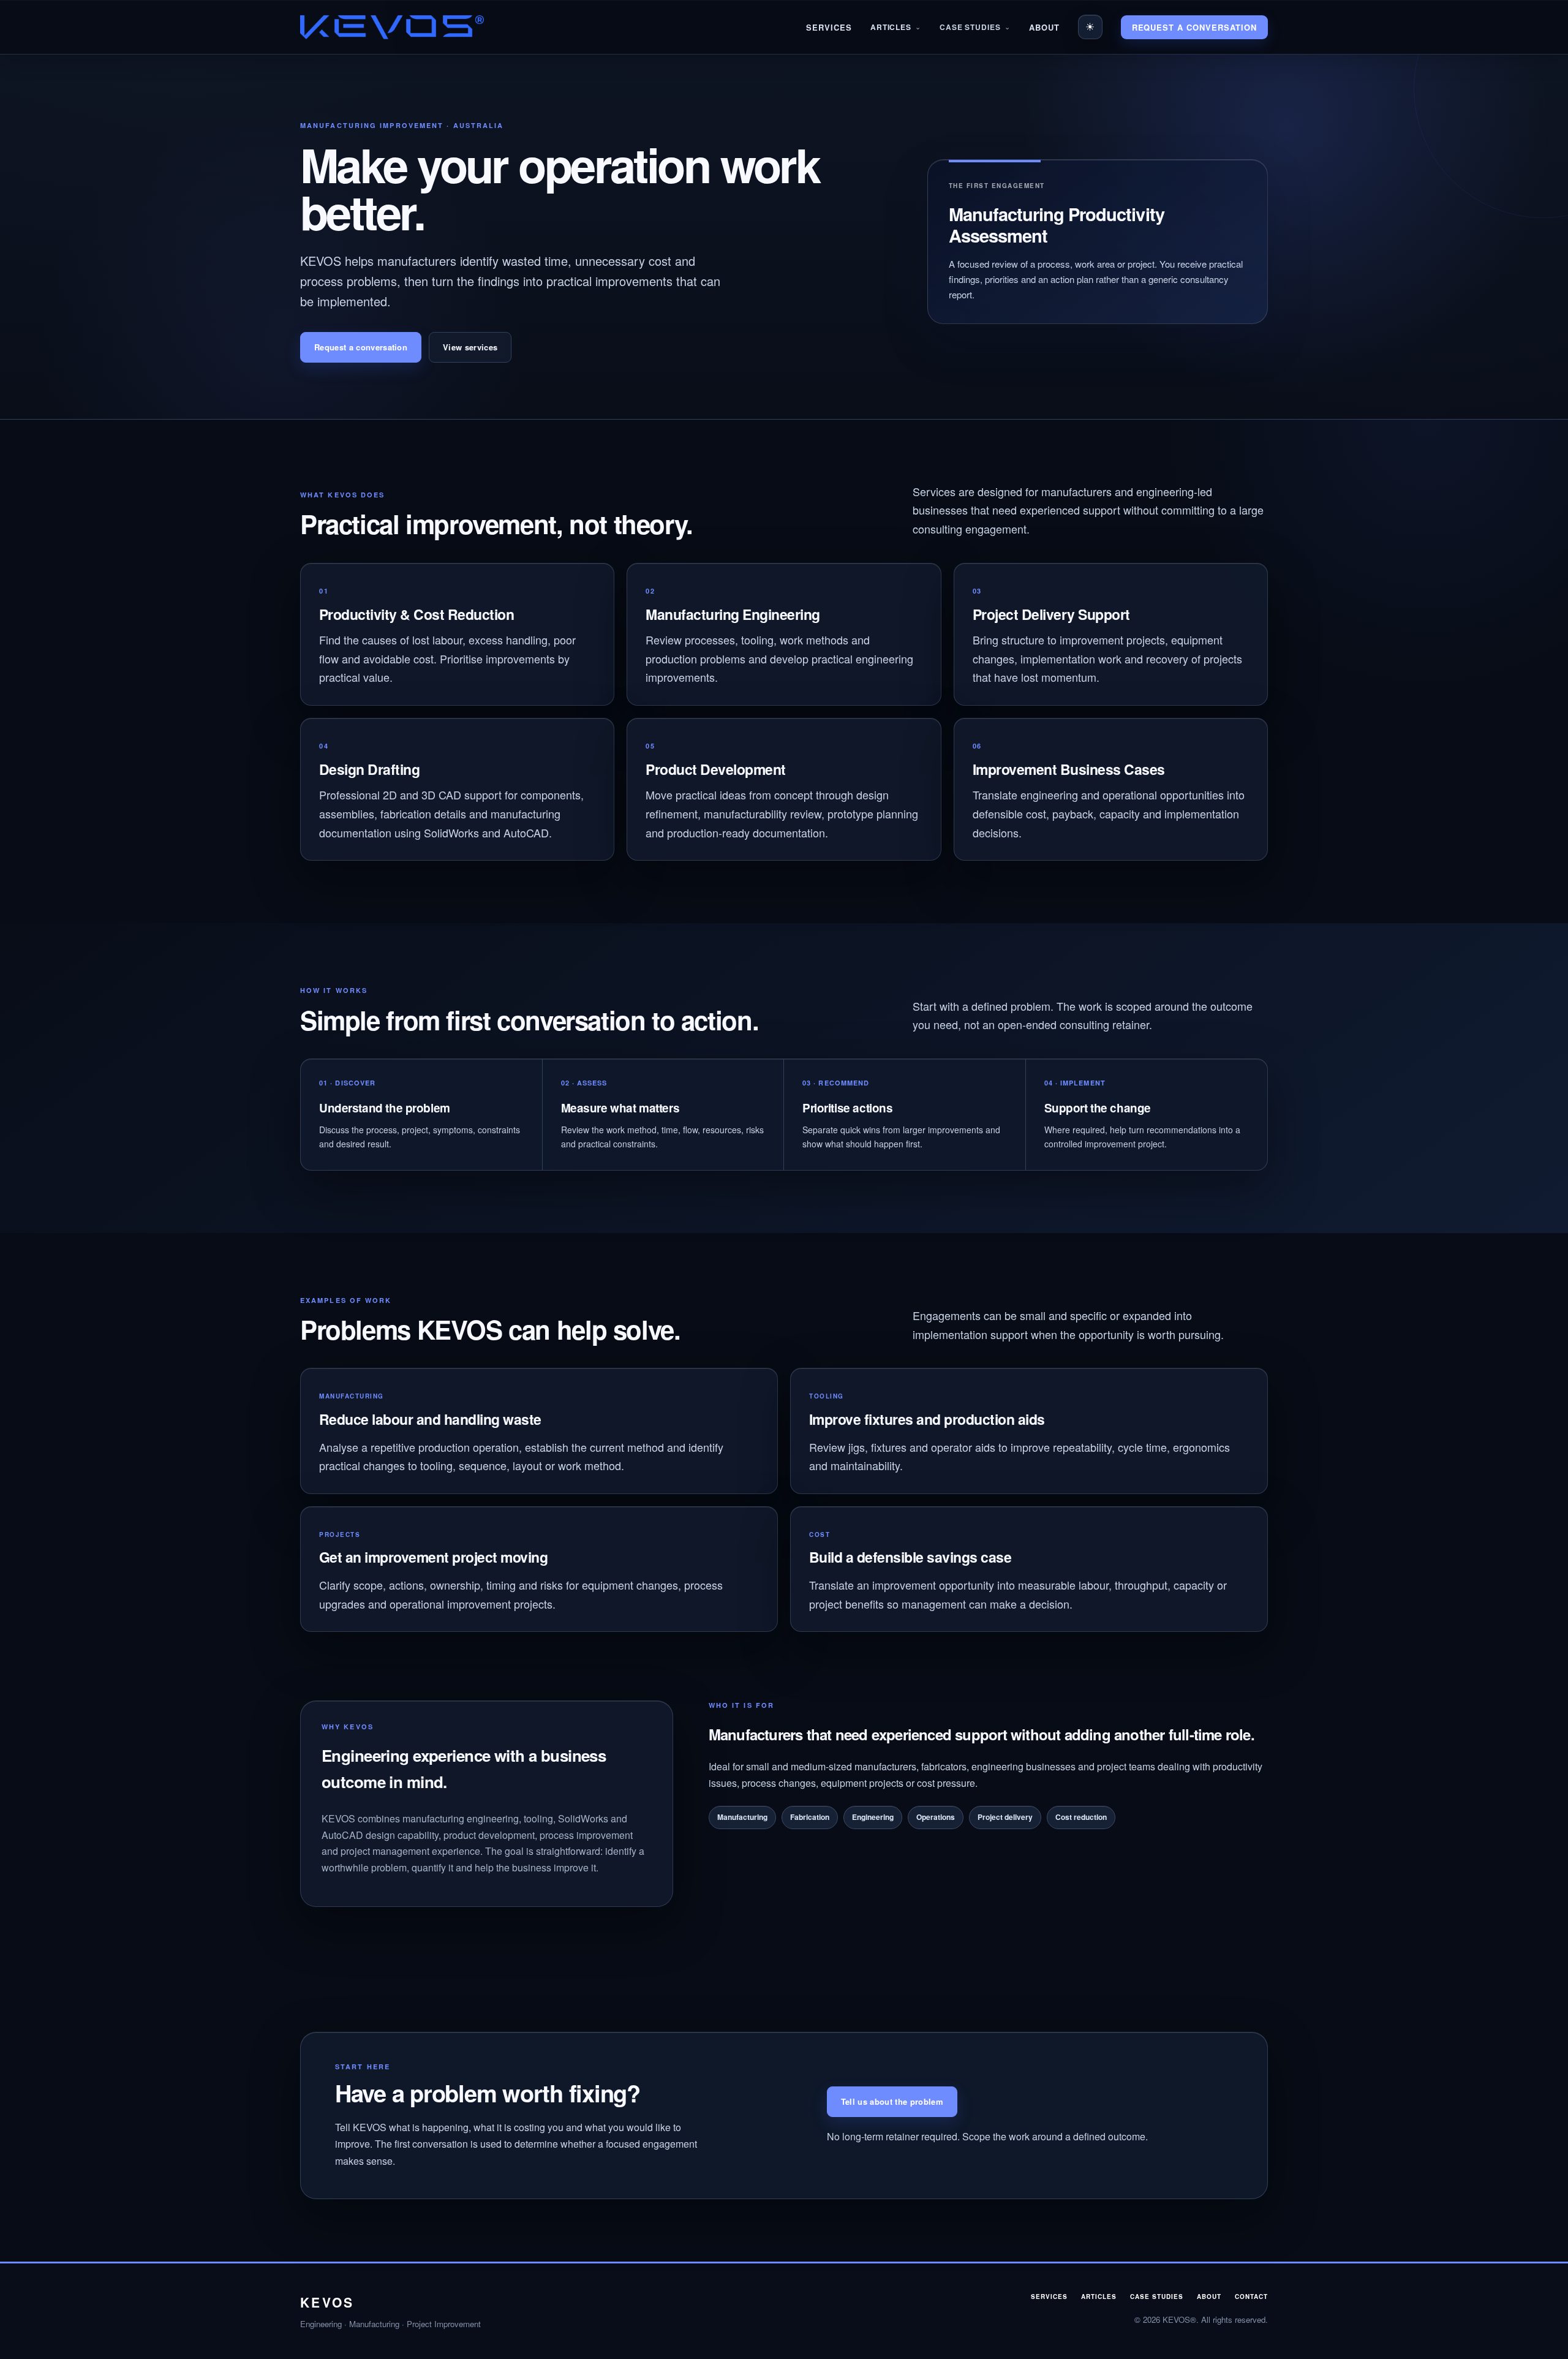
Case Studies (970, 27)
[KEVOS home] (392, 27)
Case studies (1157, 2297)
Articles (891, 27)
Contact (1251, 2297)
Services (829, 27)
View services (470, 347)
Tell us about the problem (892, 2101)
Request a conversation (1194, 27)
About (1044, 27)
